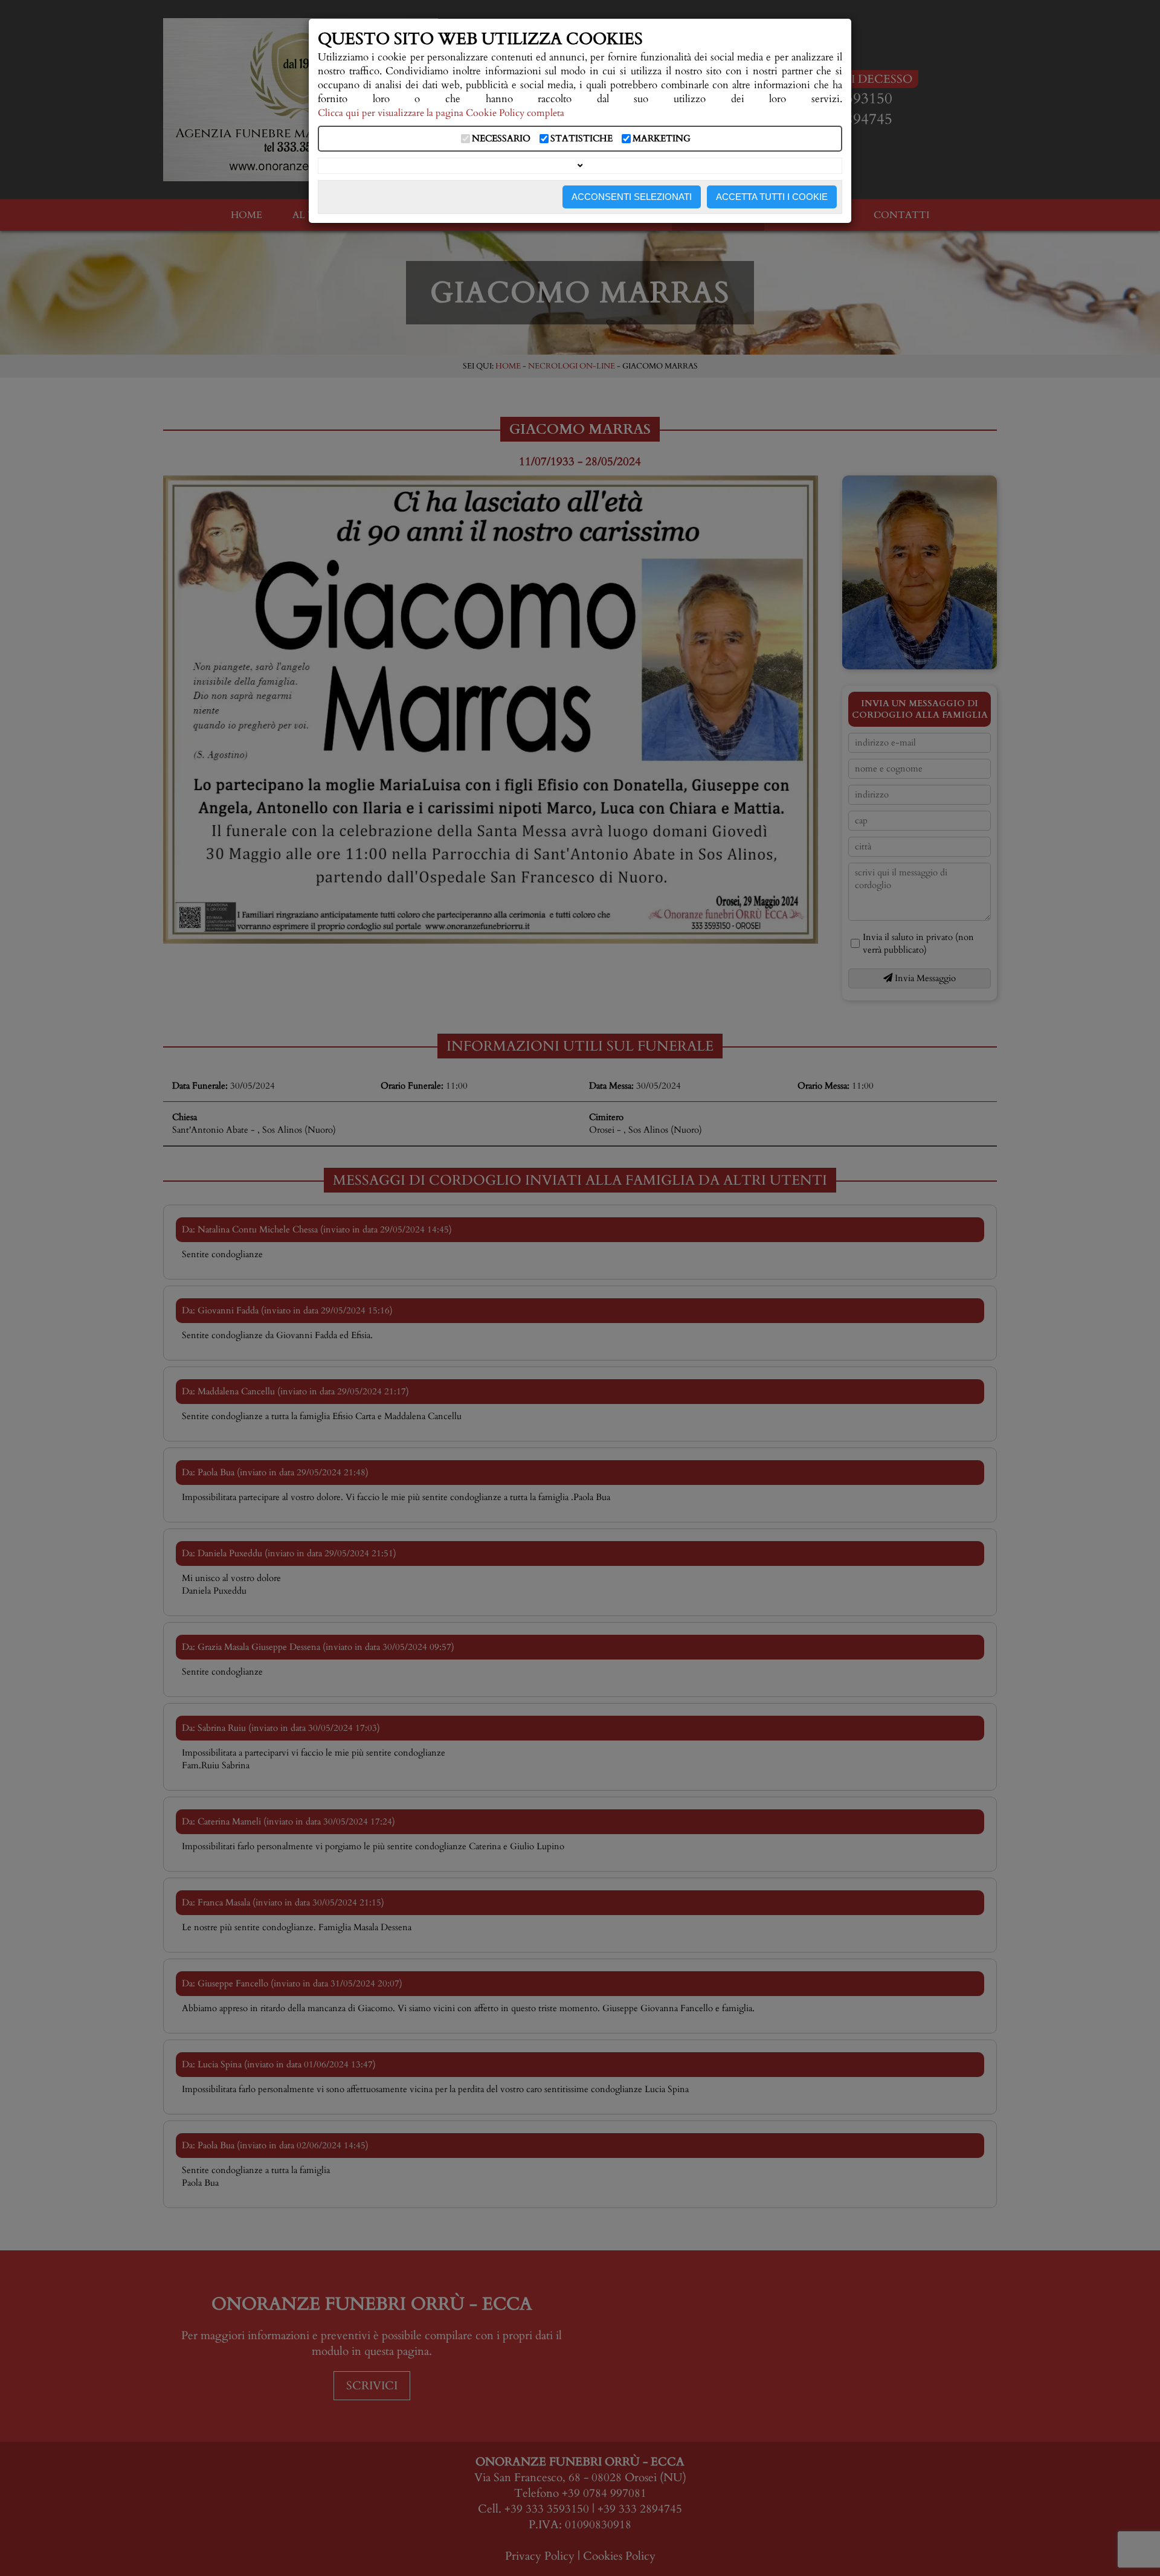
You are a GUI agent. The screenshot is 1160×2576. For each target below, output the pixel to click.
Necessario (501, 139)
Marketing (662, 139)
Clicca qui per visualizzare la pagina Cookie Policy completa (441, 113)
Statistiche (582, 139)
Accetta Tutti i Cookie (772, 197)
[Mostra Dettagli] (580, 166)
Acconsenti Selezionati (632, 197)
